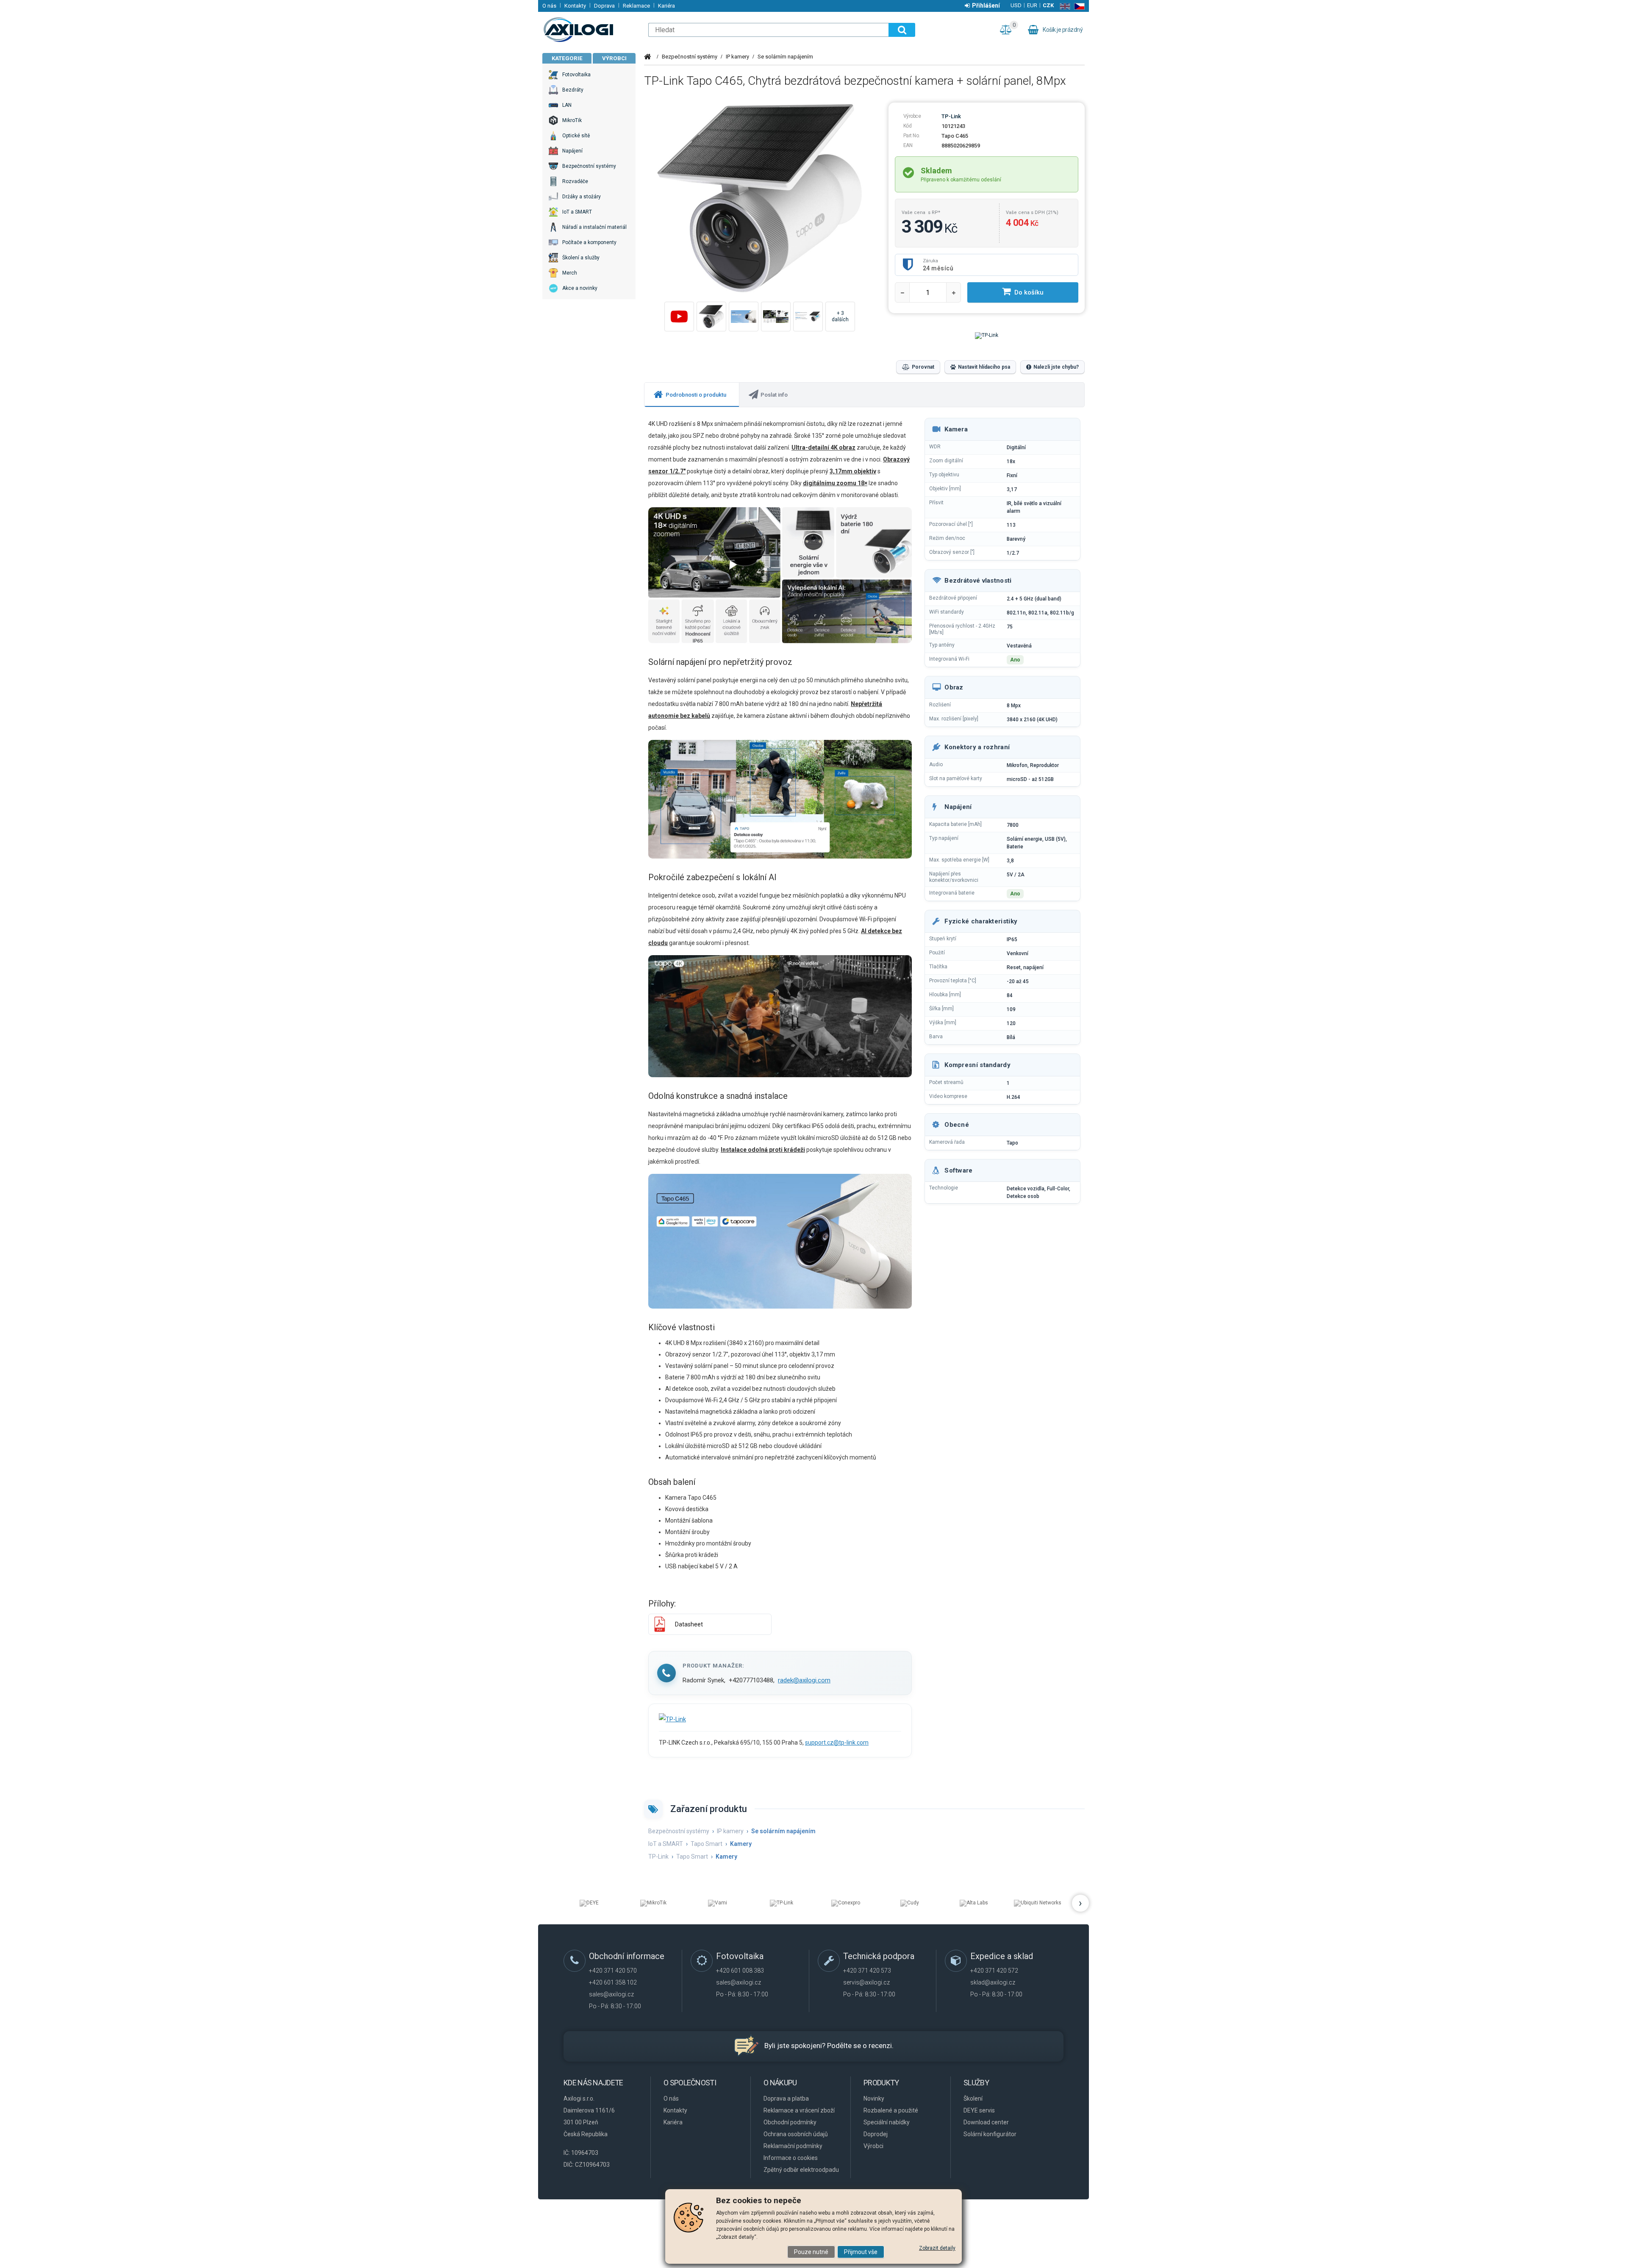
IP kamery (737, 57)
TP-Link (951, 116)
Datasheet (689, 1624)
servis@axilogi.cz (866, 1982)
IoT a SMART (666, 1844)
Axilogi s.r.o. (591, 30)
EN (1063, 6)
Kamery (741, 1844)
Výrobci (614, 58)
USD (1016, 5)
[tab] (692, 395)
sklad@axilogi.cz (993, 1982)
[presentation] (692, 395)
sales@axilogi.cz (611, 1994)
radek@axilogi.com (804, 1680)
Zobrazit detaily (937, 2248)
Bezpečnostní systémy (690, 57)
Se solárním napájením (785, 57)
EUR (1032, 5)
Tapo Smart (707, 1844)
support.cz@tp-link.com (837, 1743)
